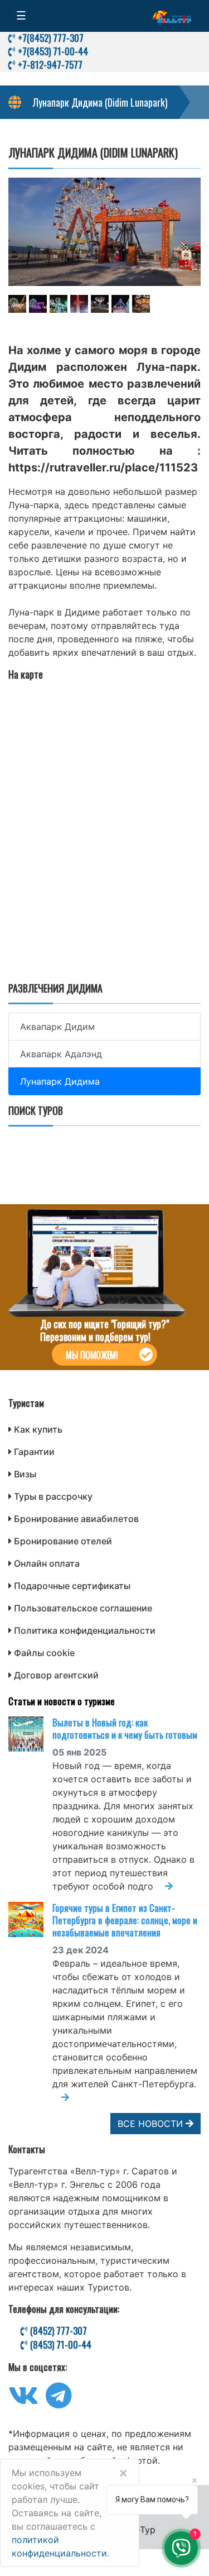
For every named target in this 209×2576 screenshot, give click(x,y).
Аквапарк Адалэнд (61, 1054)
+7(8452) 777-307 (50, 38)
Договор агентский (56, 1675)
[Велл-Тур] (172, 16)
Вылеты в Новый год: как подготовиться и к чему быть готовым (125, 1728)
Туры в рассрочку (53, 1496)
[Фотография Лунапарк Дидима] (104, 232)
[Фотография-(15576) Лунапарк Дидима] (38, 304)
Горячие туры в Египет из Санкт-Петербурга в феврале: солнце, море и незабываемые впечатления (125, 1920)
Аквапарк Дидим (57, 1027)
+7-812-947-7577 (49, 65)
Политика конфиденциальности (85, 1630)
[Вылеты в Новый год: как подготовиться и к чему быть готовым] (30, 1734)
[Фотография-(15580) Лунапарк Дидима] (120, 304)
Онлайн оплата (47, 1563)
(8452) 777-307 (57, 2331)
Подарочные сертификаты (72, 1586)
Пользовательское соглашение (83, 1608)
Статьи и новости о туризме (62, 1701)
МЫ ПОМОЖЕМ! (92, 1355)
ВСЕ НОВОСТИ (152, 2124)
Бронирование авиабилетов (76, 1519)
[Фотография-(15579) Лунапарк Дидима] (100, 304)
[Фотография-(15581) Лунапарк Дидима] (141, 304)
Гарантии (34, 1452)
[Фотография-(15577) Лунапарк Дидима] (59, 304)
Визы (25, 1474)
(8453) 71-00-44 (60, 2345)
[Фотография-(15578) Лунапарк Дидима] (79, 304)
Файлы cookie (44, 1653)
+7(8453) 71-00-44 (52, 51)
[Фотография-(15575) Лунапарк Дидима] (17, 304)
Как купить (38, 1429)
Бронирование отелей (63, 1541)
